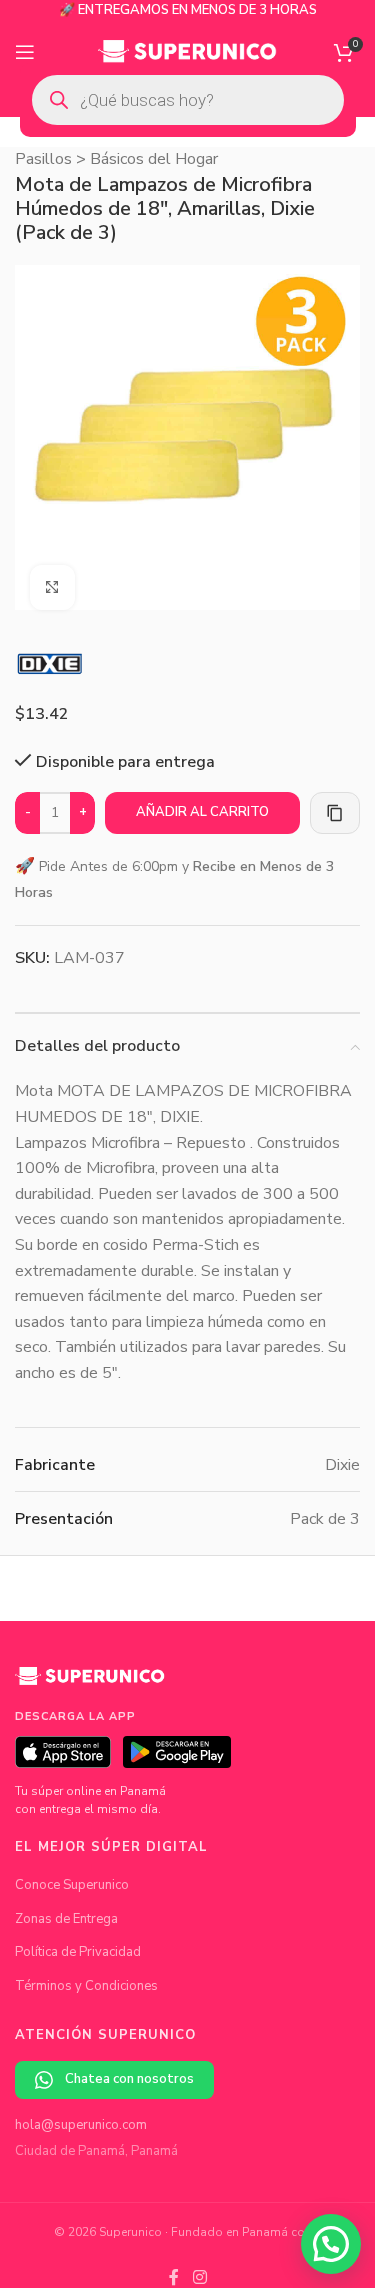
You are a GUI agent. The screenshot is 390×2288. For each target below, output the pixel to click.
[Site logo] (187, 51)
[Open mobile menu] (25, 52)
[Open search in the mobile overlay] (188, 100)
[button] (331, 2244)
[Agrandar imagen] (52, 572)
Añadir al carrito (202, 797)
